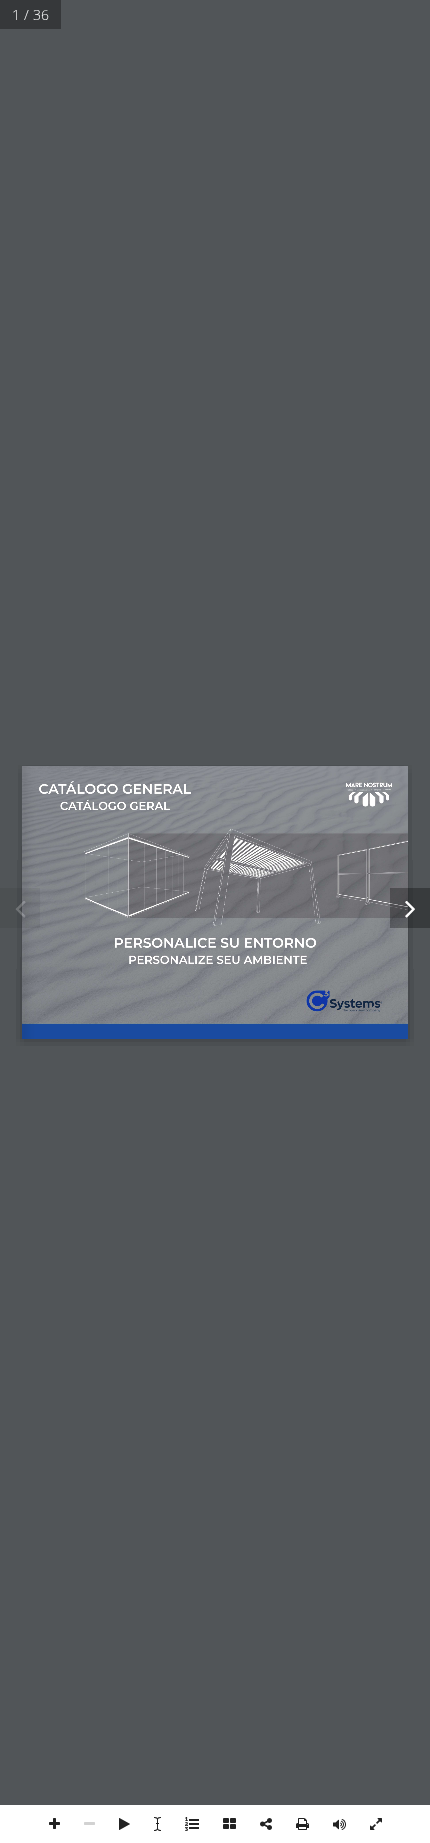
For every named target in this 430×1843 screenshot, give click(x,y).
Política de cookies (122, 1120)
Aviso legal (328, 1120)
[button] (400, 750)
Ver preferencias (215, 1073)
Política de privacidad (234, 1120)
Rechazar (215, 1018)
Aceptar (215, 963)
